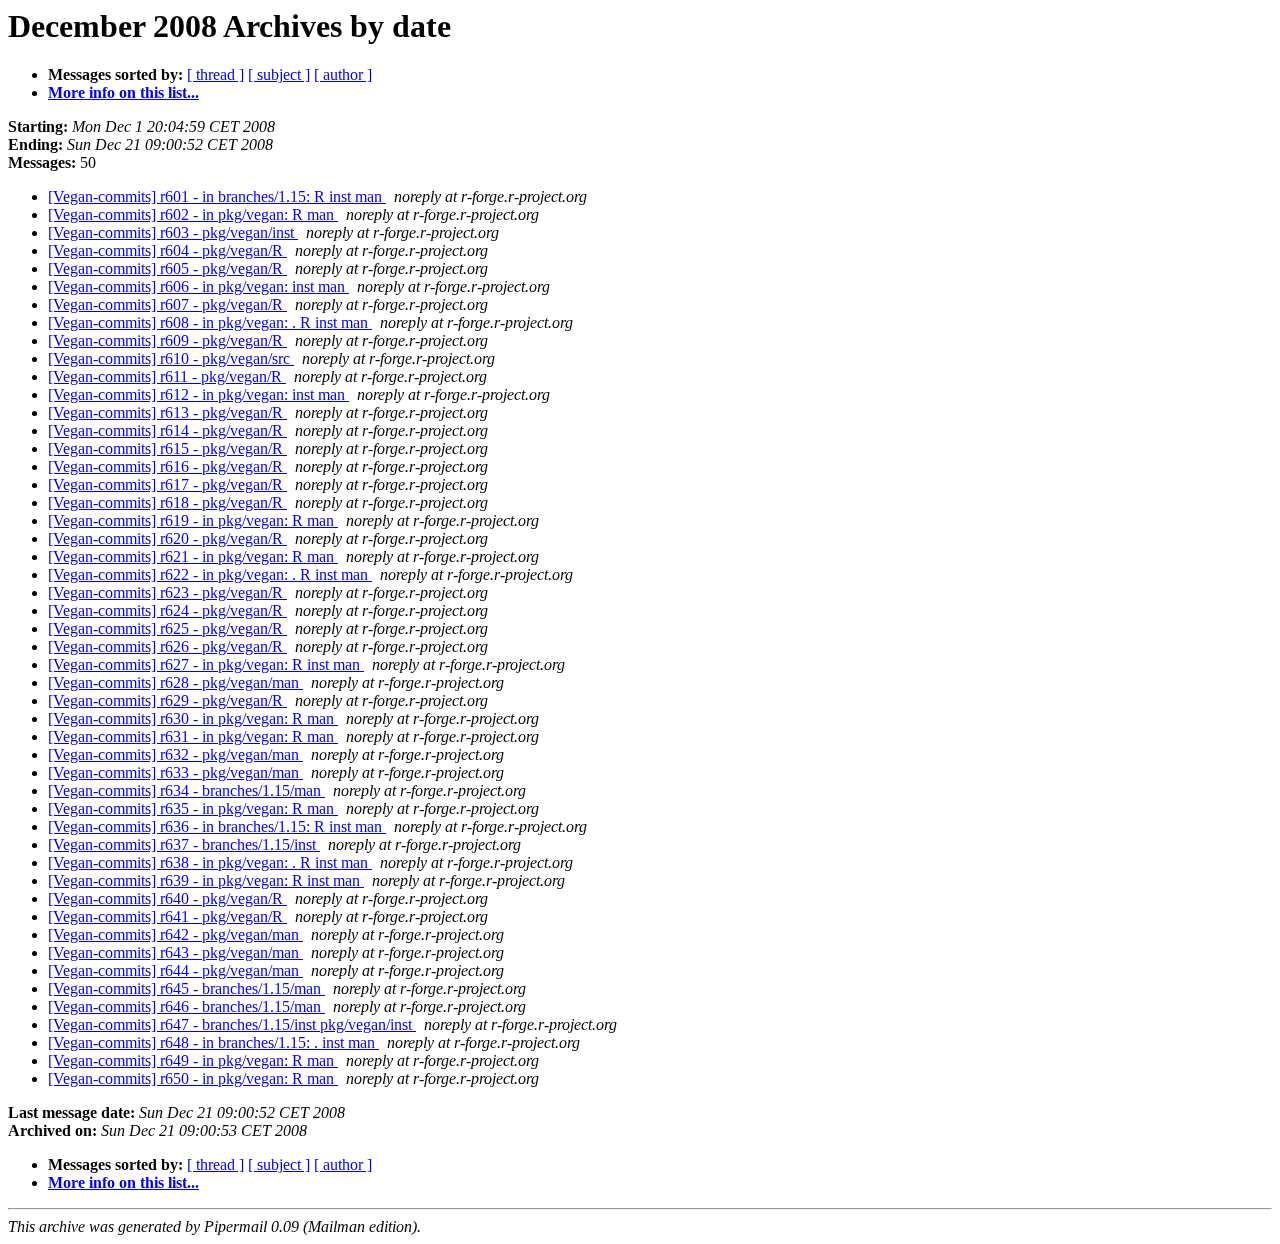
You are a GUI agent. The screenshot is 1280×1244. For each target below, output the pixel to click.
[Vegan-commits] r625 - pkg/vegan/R (167, 628)
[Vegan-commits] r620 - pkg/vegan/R (167, 538)
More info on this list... (123, 92)
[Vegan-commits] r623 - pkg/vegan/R (167, 592)
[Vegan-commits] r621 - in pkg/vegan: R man (193, 556)
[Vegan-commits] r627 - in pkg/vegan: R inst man (206, 664)
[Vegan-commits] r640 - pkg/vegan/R (167, 898)
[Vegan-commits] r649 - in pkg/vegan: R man (193, 1060)
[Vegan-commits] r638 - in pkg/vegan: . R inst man (210, 862)
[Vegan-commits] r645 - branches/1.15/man (186, 988)
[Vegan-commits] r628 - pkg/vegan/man (175, 682)
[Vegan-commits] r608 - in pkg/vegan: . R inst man (210, 322)
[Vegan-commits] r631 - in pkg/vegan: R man (193, 736)
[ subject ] (279, 74)
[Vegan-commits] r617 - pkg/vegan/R (167, 484)
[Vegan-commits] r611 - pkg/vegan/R (167, 376)
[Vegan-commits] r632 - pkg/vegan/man (175, 754)
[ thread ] (215, 74)
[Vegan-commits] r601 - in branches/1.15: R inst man (217, 196)
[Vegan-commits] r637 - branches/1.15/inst (184, 844)
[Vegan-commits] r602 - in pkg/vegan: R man (193, 214)
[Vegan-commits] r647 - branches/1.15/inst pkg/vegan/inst (232, 1024)
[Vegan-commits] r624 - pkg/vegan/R (167, 610)
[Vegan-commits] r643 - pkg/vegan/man (175, 952)
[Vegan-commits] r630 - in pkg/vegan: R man (193, 718)
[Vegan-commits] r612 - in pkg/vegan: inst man (198, 394)
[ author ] (343, 74)
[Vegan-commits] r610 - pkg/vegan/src (171, 358)
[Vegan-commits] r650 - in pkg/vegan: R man (193, 1078)
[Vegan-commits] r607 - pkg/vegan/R (167, 304)
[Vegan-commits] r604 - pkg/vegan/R (167, 250)
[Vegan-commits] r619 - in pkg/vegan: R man (193, 520)
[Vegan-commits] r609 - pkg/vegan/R (167, 340)
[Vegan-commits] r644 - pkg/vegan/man (175, 970)
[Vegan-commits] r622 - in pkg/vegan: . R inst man (210, 574)
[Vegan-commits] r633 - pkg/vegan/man (175, 772)
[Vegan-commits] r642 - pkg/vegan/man (175, 934)
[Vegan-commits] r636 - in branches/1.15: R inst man (217, 826)
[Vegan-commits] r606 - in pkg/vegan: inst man (198, 286)
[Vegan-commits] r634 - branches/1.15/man (186, 790)
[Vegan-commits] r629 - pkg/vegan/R (167, 700)
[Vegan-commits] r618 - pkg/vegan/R (167, 502)
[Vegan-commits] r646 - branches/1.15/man (186, 1006)
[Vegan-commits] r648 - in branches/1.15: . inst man (213, 1042)
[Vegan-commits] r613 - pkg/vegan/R (167, 412)
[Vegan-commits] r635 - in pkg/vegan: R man (193, 808)
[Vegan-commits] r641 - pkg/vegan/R (167, 916)
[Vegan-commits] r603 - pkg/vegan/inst (173, 232)
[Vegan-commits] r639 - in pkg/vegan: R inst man (206, 880)
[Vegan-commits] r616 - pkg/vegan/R (167, 466)
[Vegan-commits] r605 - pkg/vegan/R (167, 268)
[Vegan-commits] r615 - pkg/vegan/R (167, 448)
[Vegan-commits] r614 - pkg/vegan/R (167, 430)
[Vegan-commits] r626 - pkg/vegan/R (167, 646)
